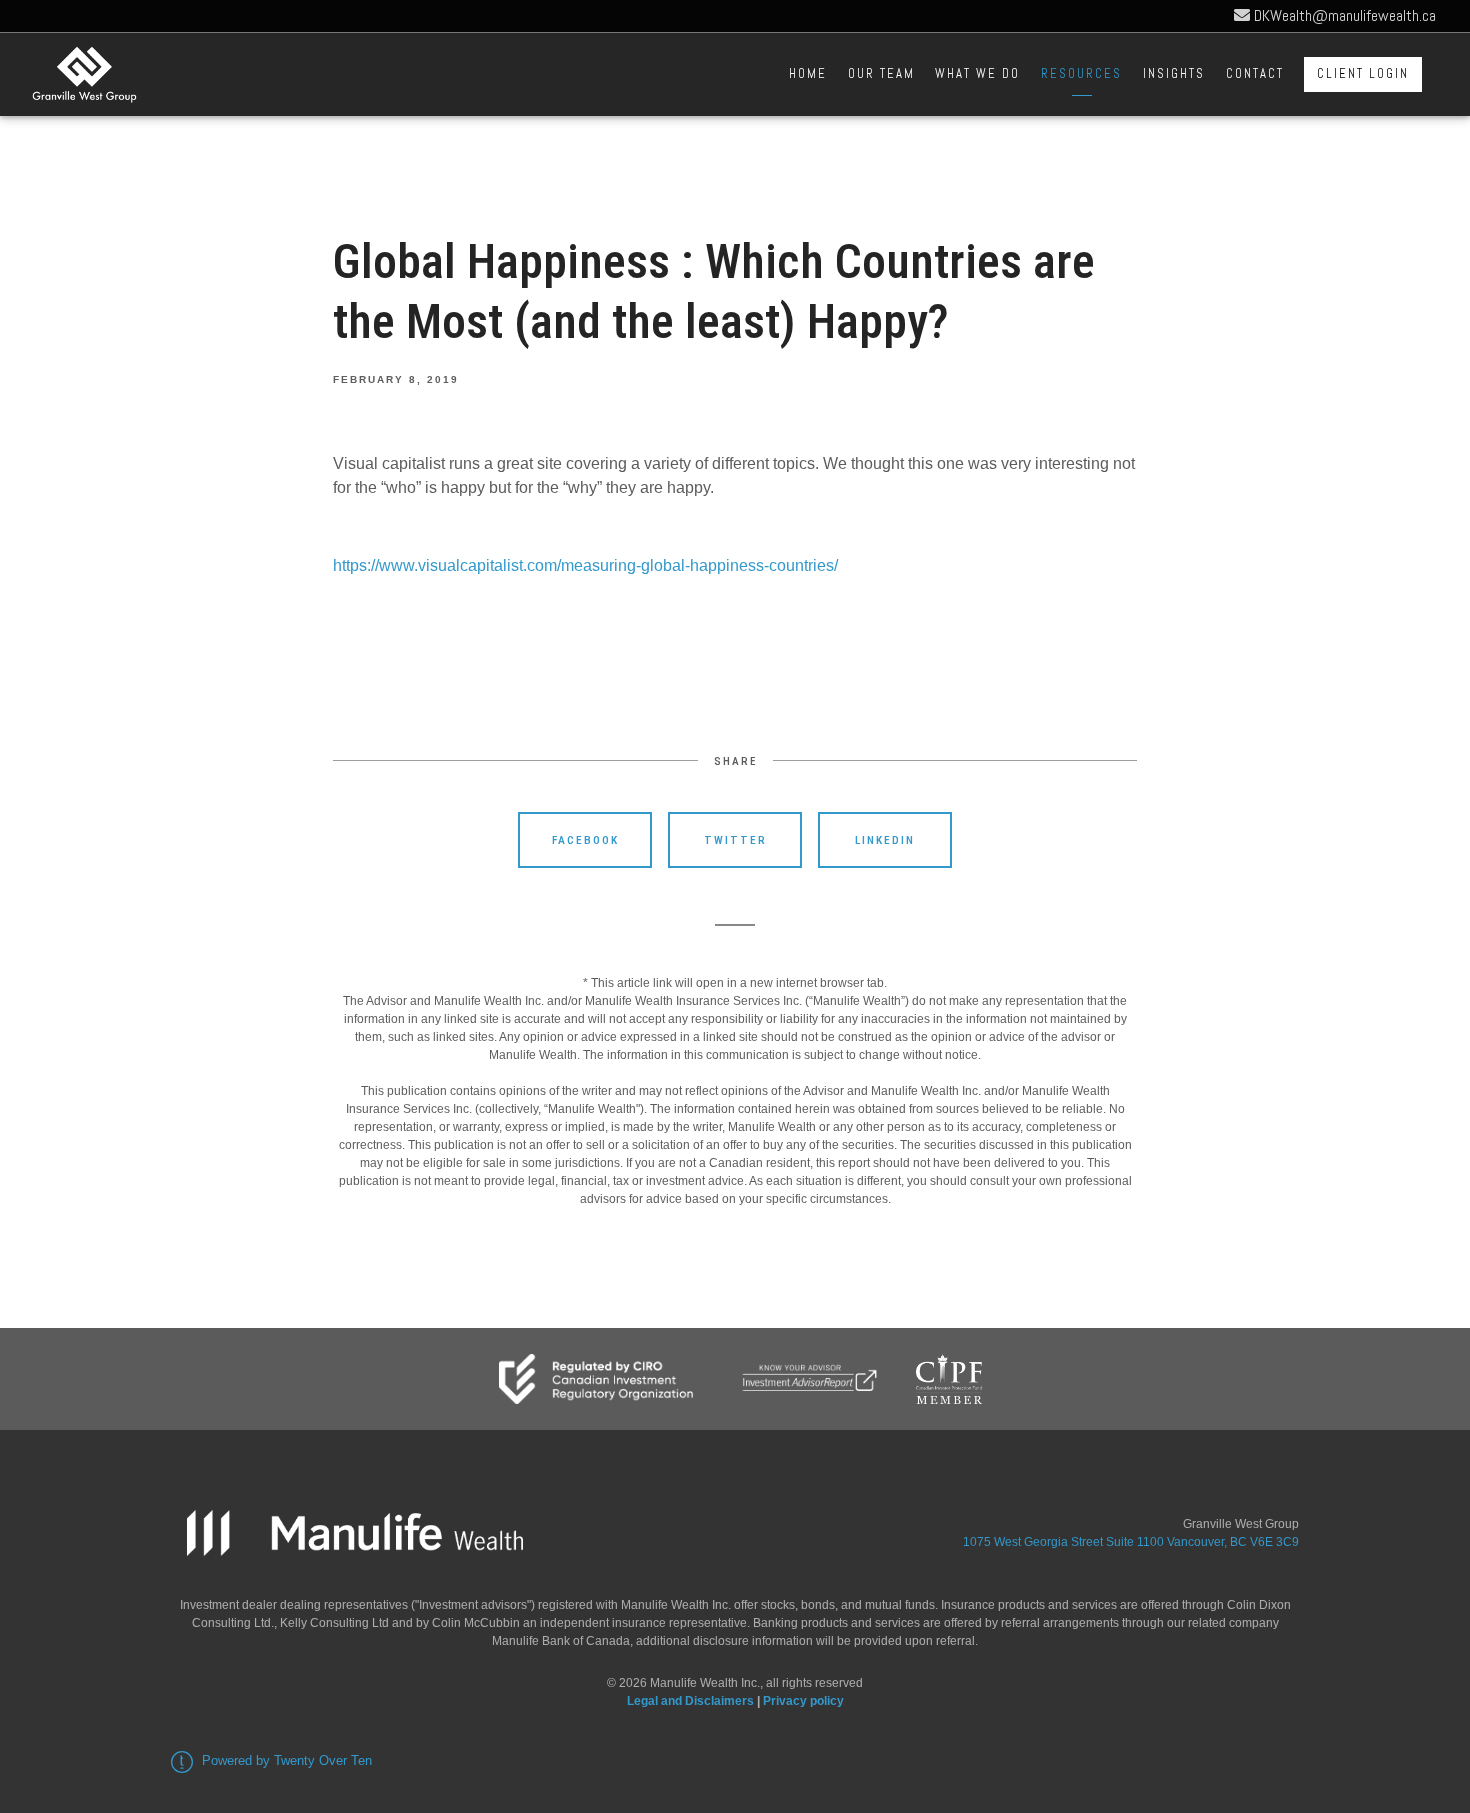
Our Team (881, 73)
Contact (1255, 73)
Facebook (585, 840)
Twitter (735, 840)
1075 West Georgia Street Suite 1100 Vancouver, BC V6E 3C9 (1131, 1542)
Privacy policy (803, 1701)
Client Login (1363, 73)
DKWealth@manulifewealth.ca (1343, 15)
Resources (1081, 73)
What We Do (977, 73)
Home (808, 73)
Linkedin (885, 840)
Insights (1174, 73)
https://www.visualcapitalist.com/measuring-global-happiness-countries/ (585, 565)
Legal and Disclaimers (690, 1701)
